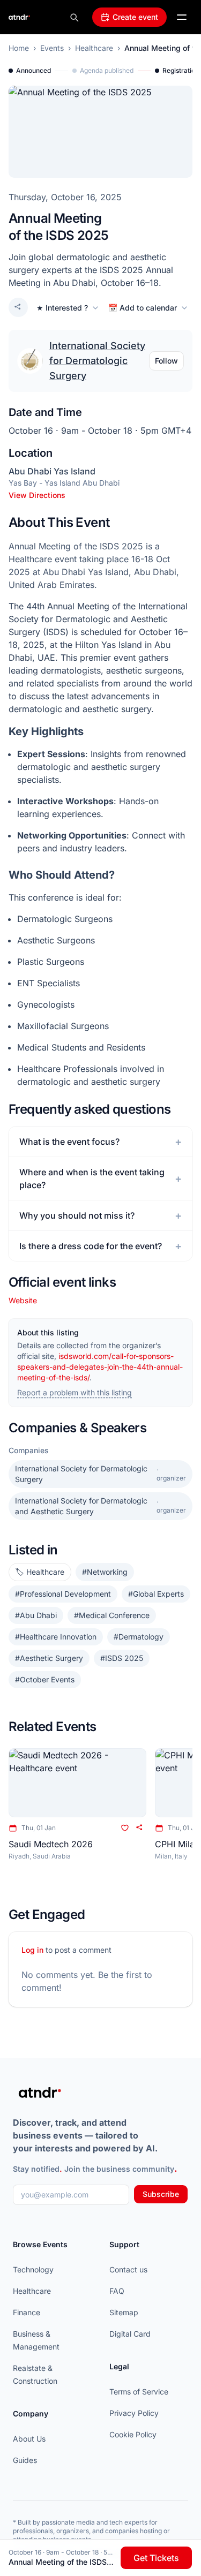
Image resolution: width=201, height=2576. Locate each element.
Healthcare (94, 48)
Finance (27, 2312)
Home (19, 48)
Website (23, 1300)
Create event (135, 17)
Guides (25, 2460)
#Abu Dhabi (36, 1615)
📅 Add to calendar (143, 308)
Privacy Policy (134, 2413)
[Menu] (182, 17)
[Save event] (125, 1828)
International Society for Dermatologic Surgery (97, 361)
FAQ (117, 2291)
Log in (32, 1950)
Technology (33, 2269)
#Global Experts (156, 1594)
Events (52, 48)
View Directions (37, 495)
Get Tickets (156, 2558)
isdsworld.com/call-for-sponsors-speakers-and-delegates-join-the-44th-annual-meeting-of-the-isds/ (100, 1367)
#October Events (45, 1679)
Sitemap (124, 2312)
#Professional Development (63, 1594)
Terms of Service (139, 2392)
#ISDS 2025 (122, 1658)
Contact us (128, 2269)
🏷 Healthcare (40, 1572)
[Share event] (18, 307)
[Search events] (74, 17)
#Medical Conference (112, 1615)
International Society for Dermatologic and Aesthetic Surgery (100, 1506)
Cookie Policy (133, 2434)
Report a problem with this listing (75, 1392)
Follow (166, 361)
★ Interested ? (62, 308)
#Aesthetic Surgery (49, 1658)
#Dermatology (139, 1637)
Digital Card (130, 2334)
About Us (29, 2439)
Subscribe (161, 2194)
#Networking (105, 1572)
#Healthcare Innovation (56, 1637)
